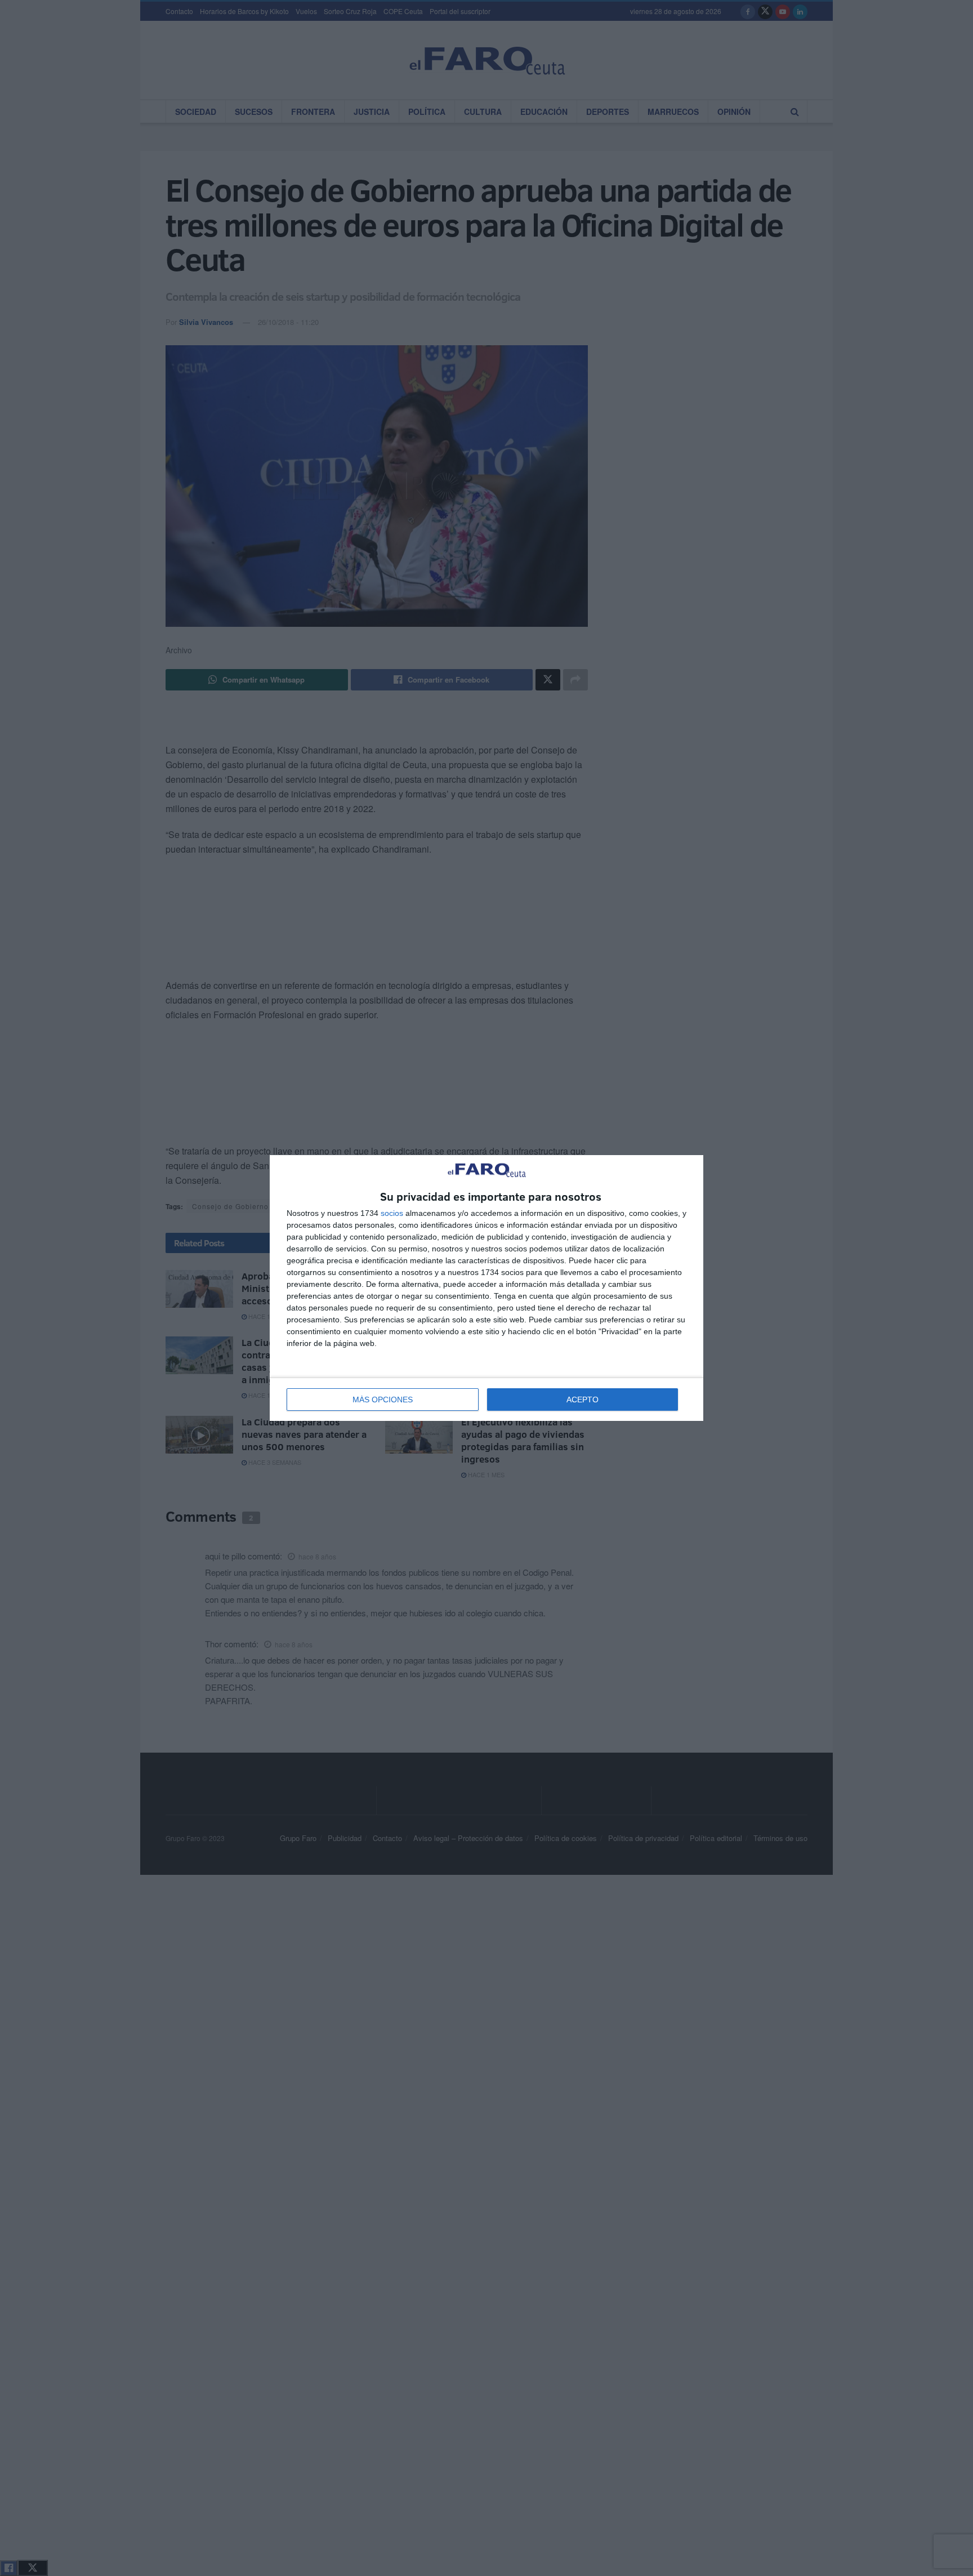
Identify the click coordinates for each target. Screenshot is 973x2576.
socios (392, 1213)
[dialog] (486, 1288)
